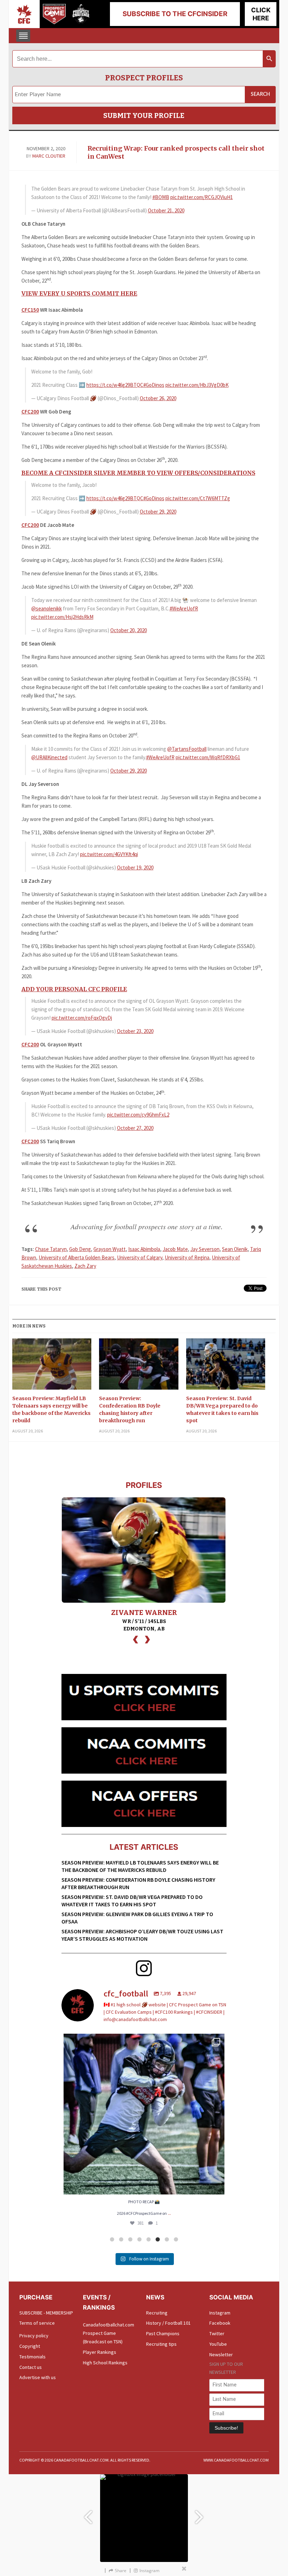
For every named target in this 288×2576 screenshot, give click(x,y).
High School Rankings (105, 2363)
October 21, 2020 (166, 210)
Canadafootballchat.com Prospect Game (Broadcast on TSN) (109, 2333)
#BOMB (161, 197)
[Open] (144, 2114)
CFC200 (30, 412)
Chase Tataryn (51, 1249)
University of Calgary (140, 1257)
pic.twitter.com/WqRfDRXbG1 (208, 757)
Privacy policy (34, 2336)
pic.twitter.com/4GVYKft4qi (109, 854)
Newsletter (221, 2355)
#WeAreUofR (184, 608)
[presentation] (136, 1639)
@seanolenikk (47, 608)
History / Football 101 (168, 2323)
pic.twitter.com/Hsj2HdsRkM (62, 617)
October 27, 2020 (135, 1128)
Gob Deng (80, 1249)
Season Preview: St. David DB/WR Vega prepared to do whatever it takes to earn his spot (222, 1409)
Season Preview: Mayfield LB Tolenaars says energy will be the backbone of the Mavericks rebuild (51, 1409)
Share (121, 2571)
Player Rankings (100, 2352)
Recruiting (157, 2313)
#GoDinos (154, 385)
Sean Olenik (235, 1249)
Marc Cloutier (49, 156)
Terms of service (37, 2323)
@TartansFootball (187, 749)
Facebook (220, 2323)
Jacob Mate (175, 1249)
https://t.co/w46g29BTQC (115, 385)
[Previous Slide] (88, 2514)
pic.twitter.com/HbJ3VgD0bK (197, 385)
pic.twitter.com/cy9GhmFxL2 (138, 1115)
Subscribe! (226, 2428)
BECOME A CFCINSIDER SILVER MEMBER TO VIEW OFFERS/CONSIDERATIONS (138, 473)
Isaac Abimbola (144, 1249)
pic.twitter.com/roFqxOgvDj (82, 1018)
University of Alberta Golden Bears (77, 1257)
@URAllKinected (49, 757)
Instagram (220, 2313)
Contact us (31, 2367)
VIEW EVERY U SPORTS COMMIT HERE (79, 293)
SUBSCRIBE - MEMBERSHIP (46, 2313)
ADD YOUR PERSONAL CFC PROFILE (74, 989)
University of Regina (187, 1257)
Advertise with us (38, 2377)
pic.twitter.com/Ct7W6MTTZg (198, 498)
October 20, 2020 (129, 630)
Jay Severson (205, 1249)
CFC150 (30, 310)
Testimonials (32, 2357)
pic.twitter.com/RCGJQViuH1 (202, 197)
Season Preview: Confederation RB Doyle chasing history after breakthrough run (130, 1409)
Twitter (217, 2333)
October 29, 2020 (158, 512)
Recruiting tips (161, 2344)
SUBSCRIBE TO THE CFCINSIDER (175, 14)
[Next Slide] (200, 2514)
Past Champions (163, 2333)
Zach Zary (85, 1266)
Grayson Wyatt (110, 1249)
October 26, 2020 (158, 398)
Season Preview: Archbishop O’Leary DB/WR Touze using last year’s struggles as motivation (142, 1935)
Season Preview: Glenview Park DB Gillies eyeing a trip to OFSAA (137, 1918)
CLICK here (261, 14)
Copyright (30, 2346)
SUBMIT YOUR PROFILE (144, 115)
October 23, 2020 (135, 1031)
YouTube (218, 2344)
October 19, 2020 (135, 868)
